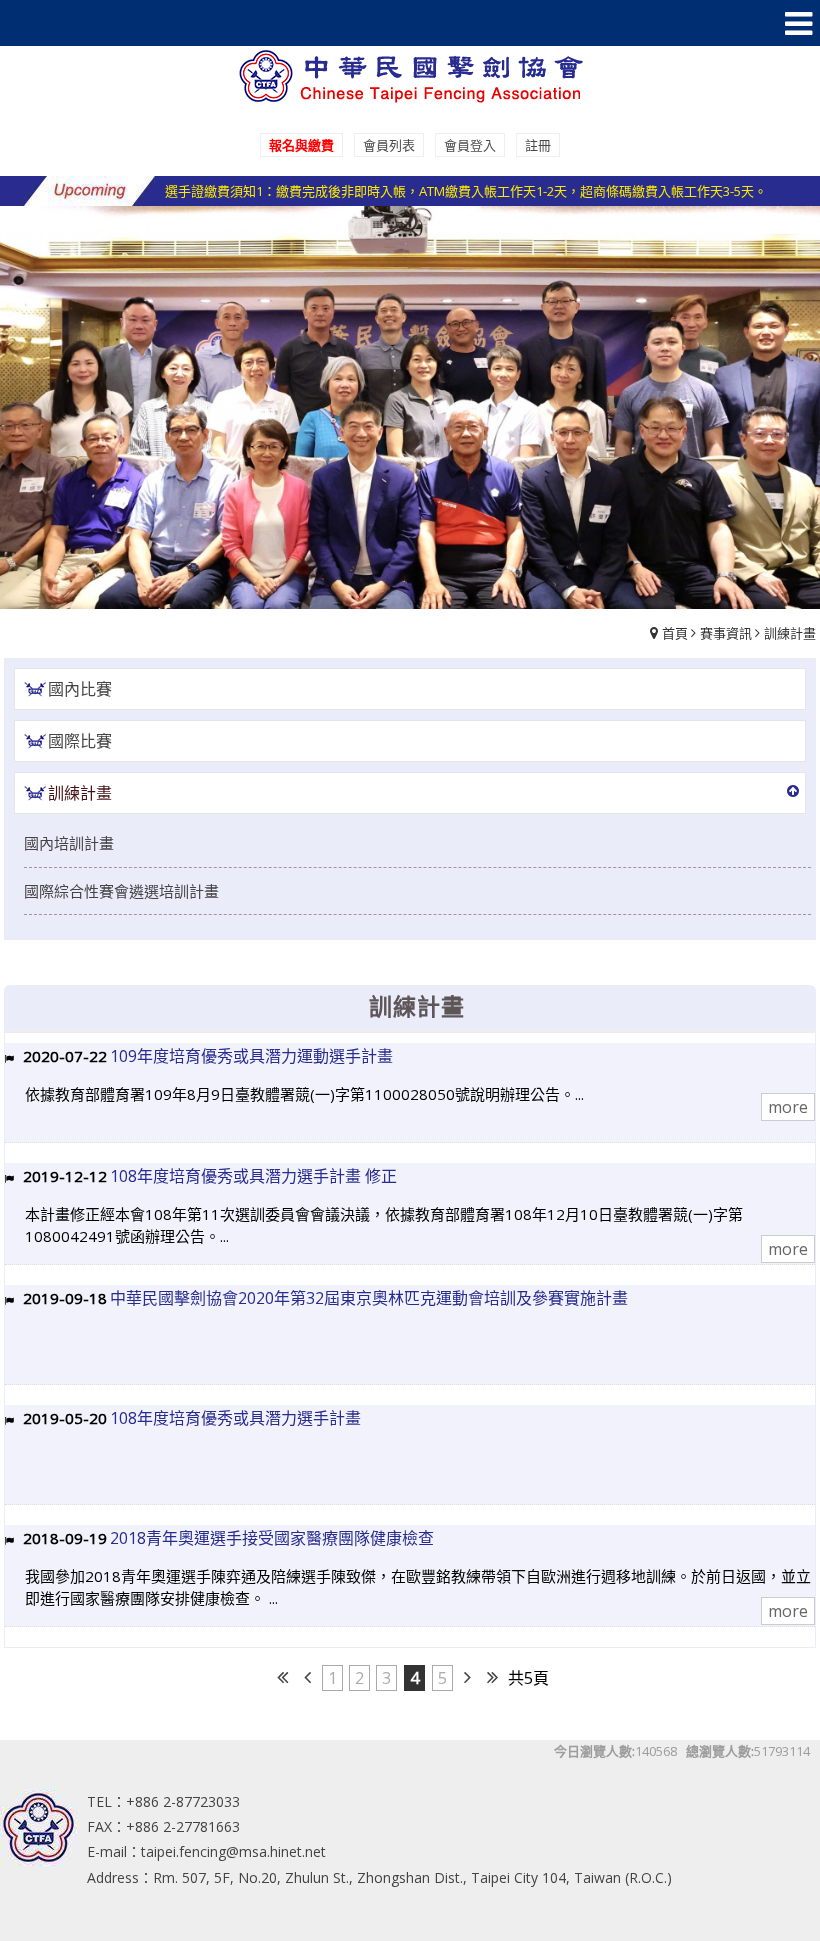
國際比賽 (80, 741)
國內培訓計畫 (69, 843)
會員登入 (470, 145)
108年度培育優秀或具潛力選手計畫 (235, 1418)
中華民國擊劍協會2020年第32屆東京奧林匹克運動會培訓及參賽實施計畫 (369, 1298)
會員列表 (389, 145)
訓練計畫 (790, 633)
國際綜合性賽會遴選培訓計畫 (121, 891)
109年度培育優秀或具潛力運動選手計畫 (251, 1056)
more (788, 1107)
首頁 (675, 633)
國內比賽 (80, 689)
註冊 (538, 145)
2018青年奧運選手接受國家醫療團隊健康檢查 (272, 1538)
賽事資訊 (726, 633)
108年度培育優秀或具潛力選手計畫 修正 (253, 1176)
